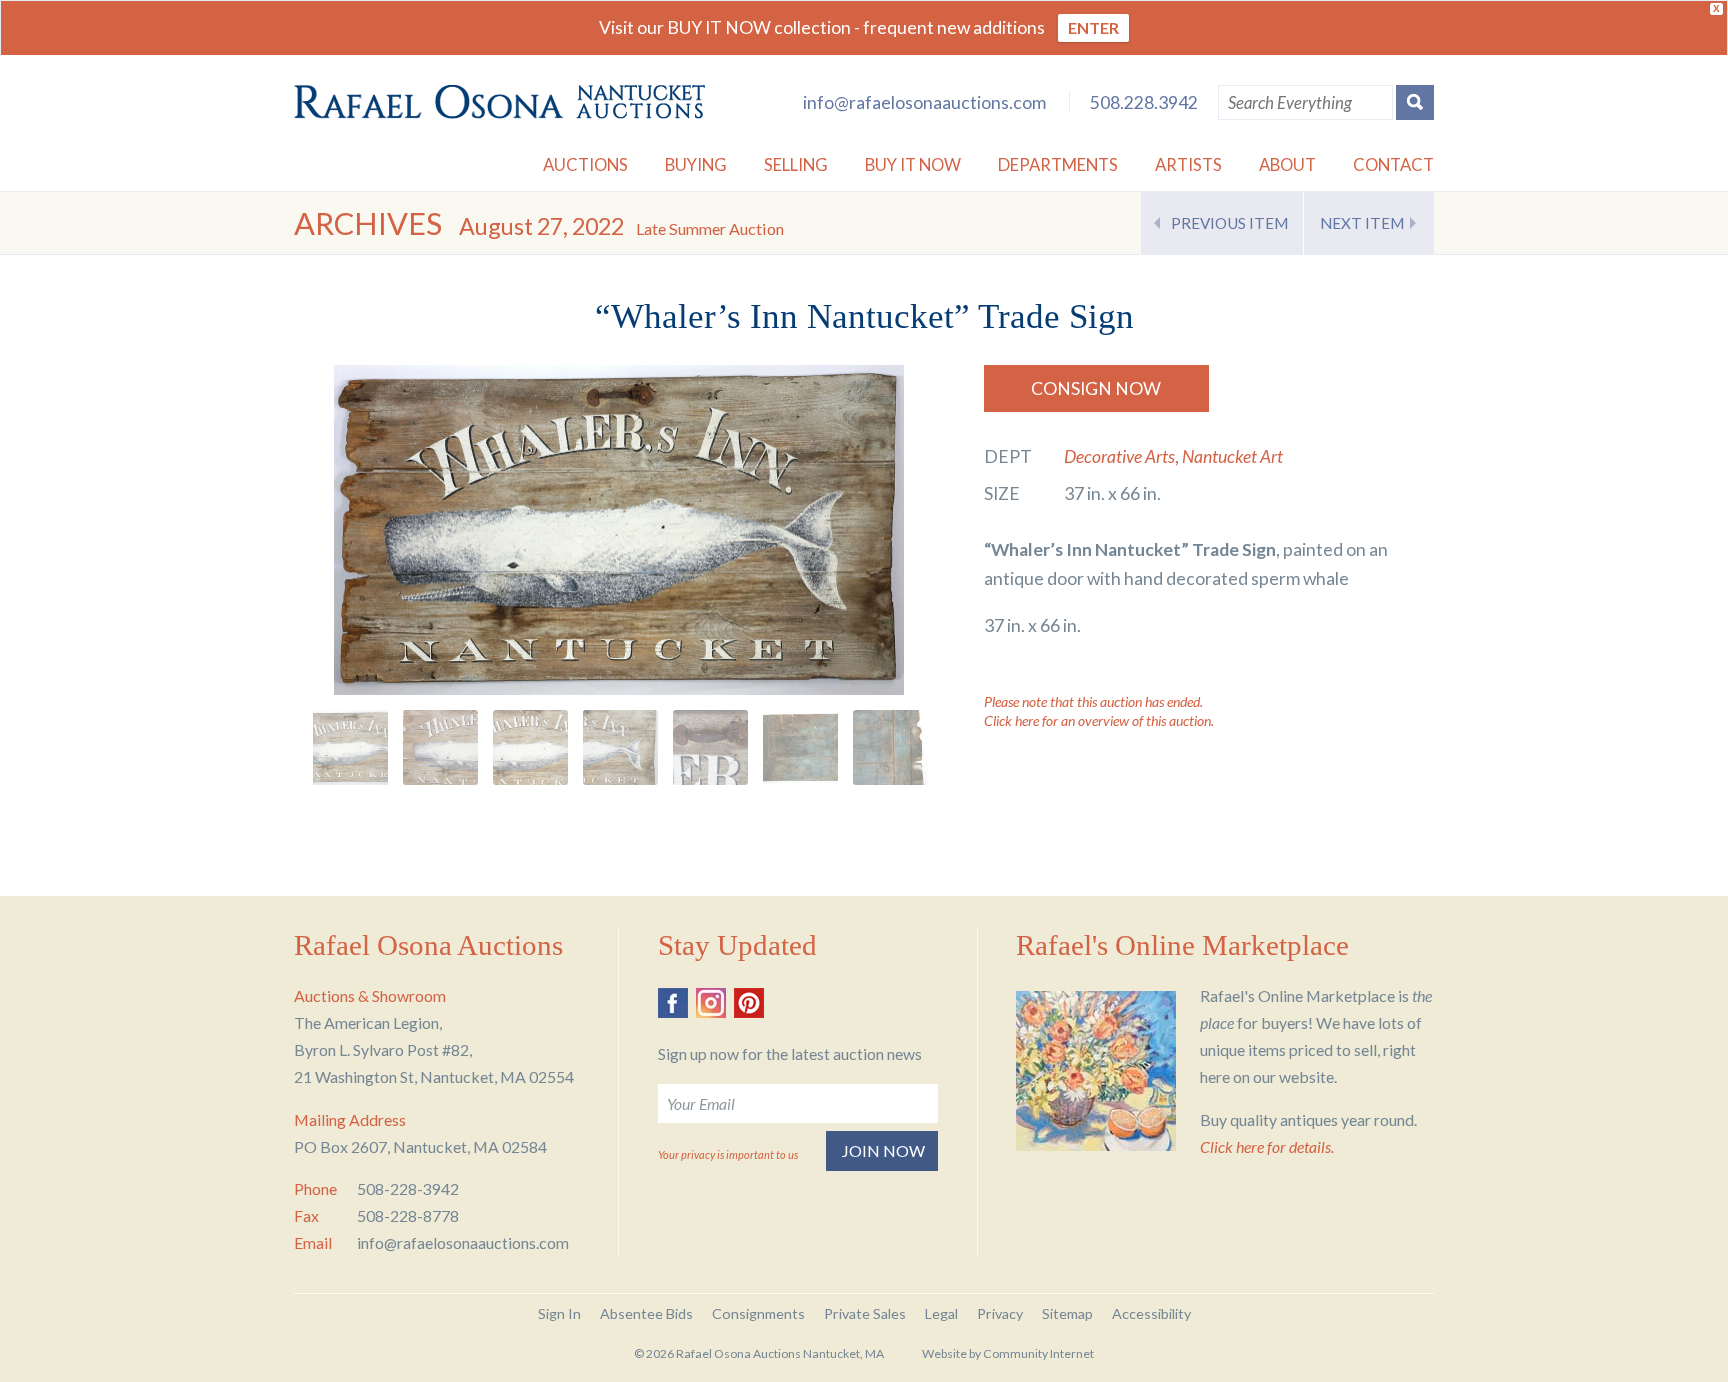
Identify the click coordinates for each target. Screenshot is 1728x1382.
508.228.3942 (1144, 102)
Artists (1188, 164)
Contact (1393, 164)
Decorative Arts (1119, 456)
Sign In (559, 1313)
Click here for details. (1267, 1146)
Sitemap (1067, 1313)
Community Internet (1038, 1353)
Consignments (758, 1313)
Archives (368, 223)
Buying (696, 164)
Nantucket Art (1232, 456)
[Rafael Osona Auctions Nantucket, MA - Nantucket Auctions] (499, 102)
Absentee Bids (646, 1313)
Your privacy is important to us (728, 1154)
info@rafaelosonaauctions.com (924, 102)
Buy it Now (913, 164)
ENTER (1093, 27)
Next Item (1362, 223)
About (1287, 164)
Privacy (1000, 1313)
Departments (1058, 164)
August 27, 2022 (621, 226)
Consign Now (1096, 388)
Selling (796, 164)
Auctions (585, 164)
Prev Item (1229, 223)
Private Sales (865, 1313)
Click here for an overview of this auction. (1099, 720)
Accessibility (1151, 1313)
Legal (941, 1313)
